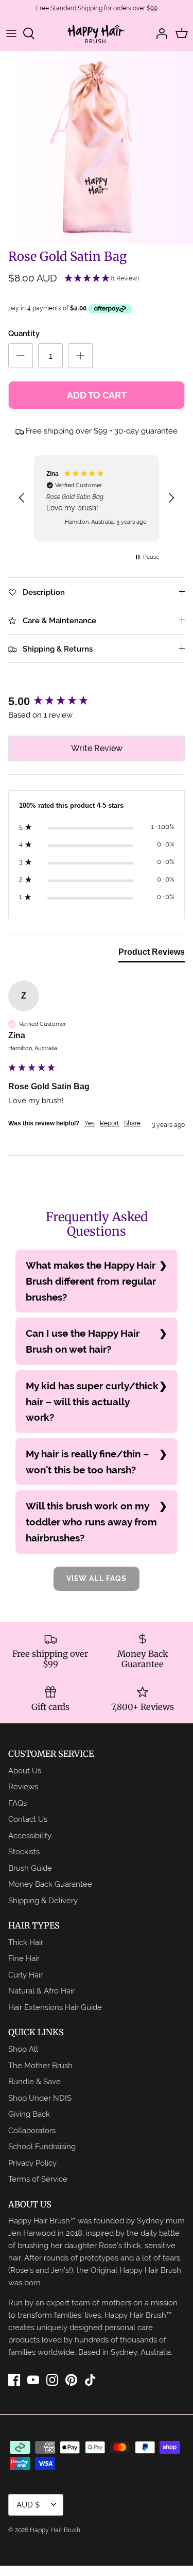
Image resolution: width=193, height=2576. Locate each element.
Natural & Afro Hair (41, 1991)
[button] (102, 279)
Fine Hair (24, 1958)
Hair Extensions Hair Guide (55, 2007)
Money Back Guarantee (50, 1884)
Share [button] (132, 1123)
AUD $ (28, 2505)
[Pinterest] (71, 2380)
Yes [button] (90, 1123)
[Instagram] (52, 2380)
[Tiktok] (90, 2380)
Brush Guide (30, 1868)
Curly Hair (25, 1975)
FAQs (17, 1803)
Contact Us (28, 1819)
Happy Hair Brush (55, 2530)
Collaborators (32, 2130)
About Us (25, 1771)
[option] (97, 148)
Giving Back (29, 2114)
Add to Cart (97, 395)
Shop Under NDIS (40, 2098)
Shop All (23, 2049)
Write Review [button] (97, 748)
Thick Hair (26, 1942)
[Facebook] (14, 2380)
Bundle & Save (34, 2081)
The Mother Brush (40, 2065)
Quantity (24, 334)
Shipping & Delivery (43, 1900)
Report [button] (109, 1123)
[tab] (152, 954)
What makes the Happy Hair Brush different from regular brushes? (91, 1281)
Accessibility (30, 1835)
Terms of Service (38, 2179)
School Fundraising (42, 2146)
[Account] (159, 34)
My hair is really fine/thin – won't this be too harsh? (87, 1462)
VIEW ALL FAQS (97, 1578)
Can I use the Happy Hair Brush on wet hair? (83, 1341)
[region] (97, 498)
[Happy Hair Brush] (97, 34)
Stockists (24, 1851)
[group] (97, 702)
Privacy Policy (32, 2163)
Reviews (23, 1786)
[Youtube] (33, 2380)
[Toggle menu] (11, 34)
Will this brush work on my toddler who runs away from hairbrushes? (91, 1522)
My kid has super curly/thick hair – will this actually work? (92, 1401)
